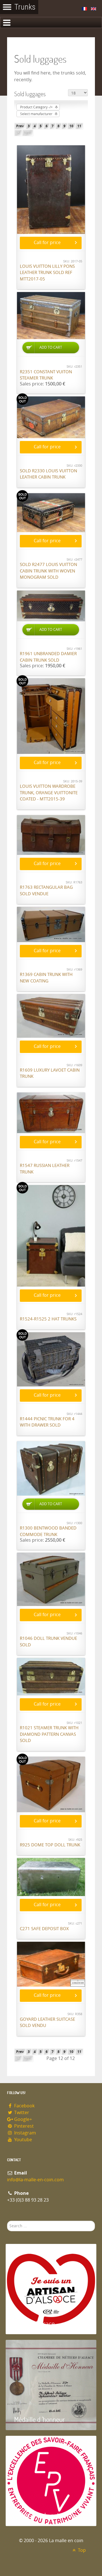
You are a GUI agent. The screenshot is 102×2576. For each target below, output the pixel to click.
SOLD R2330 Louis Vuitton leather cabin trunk (48, 474)
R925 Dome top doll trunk (50, 1845)
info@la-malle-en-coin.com (35, 2180)
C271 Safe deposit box (44, 1929)
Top (81, 2550)
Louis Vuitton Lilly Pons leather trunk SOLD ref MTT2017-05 (47, 273)
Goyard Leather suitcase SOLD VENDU (47, 2023)
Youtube (23, 2140)
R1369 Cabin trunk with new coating (46, 978)
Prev (20, 126)
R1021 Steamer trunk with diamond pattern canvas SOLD (49, 1734)
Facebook (24, 2106)
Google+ (23, 2119)
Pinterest (23, 2126)
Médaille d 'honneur (40, 2419)
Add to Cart (51, 347)
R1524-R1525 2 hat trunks (48, 1319)
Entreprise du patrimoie (45, 2515)
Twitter (21, 2113)
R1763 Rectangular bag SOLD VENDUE (46, 891)
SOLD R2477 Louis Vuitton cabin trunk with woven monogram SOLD (48, 571)
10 (71, 126)
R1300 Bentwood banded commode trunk (48, 1531)
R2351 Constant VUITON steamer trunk (46, 375)
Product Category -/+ (36, 107)
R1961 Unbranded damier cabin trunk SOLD (48, 657)
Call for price (47, 243)
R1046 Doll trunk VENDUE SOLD (48, 1642)
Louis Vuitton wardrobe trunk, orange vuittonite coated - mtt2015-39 (49, 793)
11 (79, 126)
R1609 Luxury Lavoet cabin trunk (50, 1073)
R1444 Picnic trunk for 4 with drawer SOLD (47, 1422)
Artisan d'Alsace (34, 2323)
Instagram (25, 2133)
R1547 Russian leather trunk (45, 1169)
